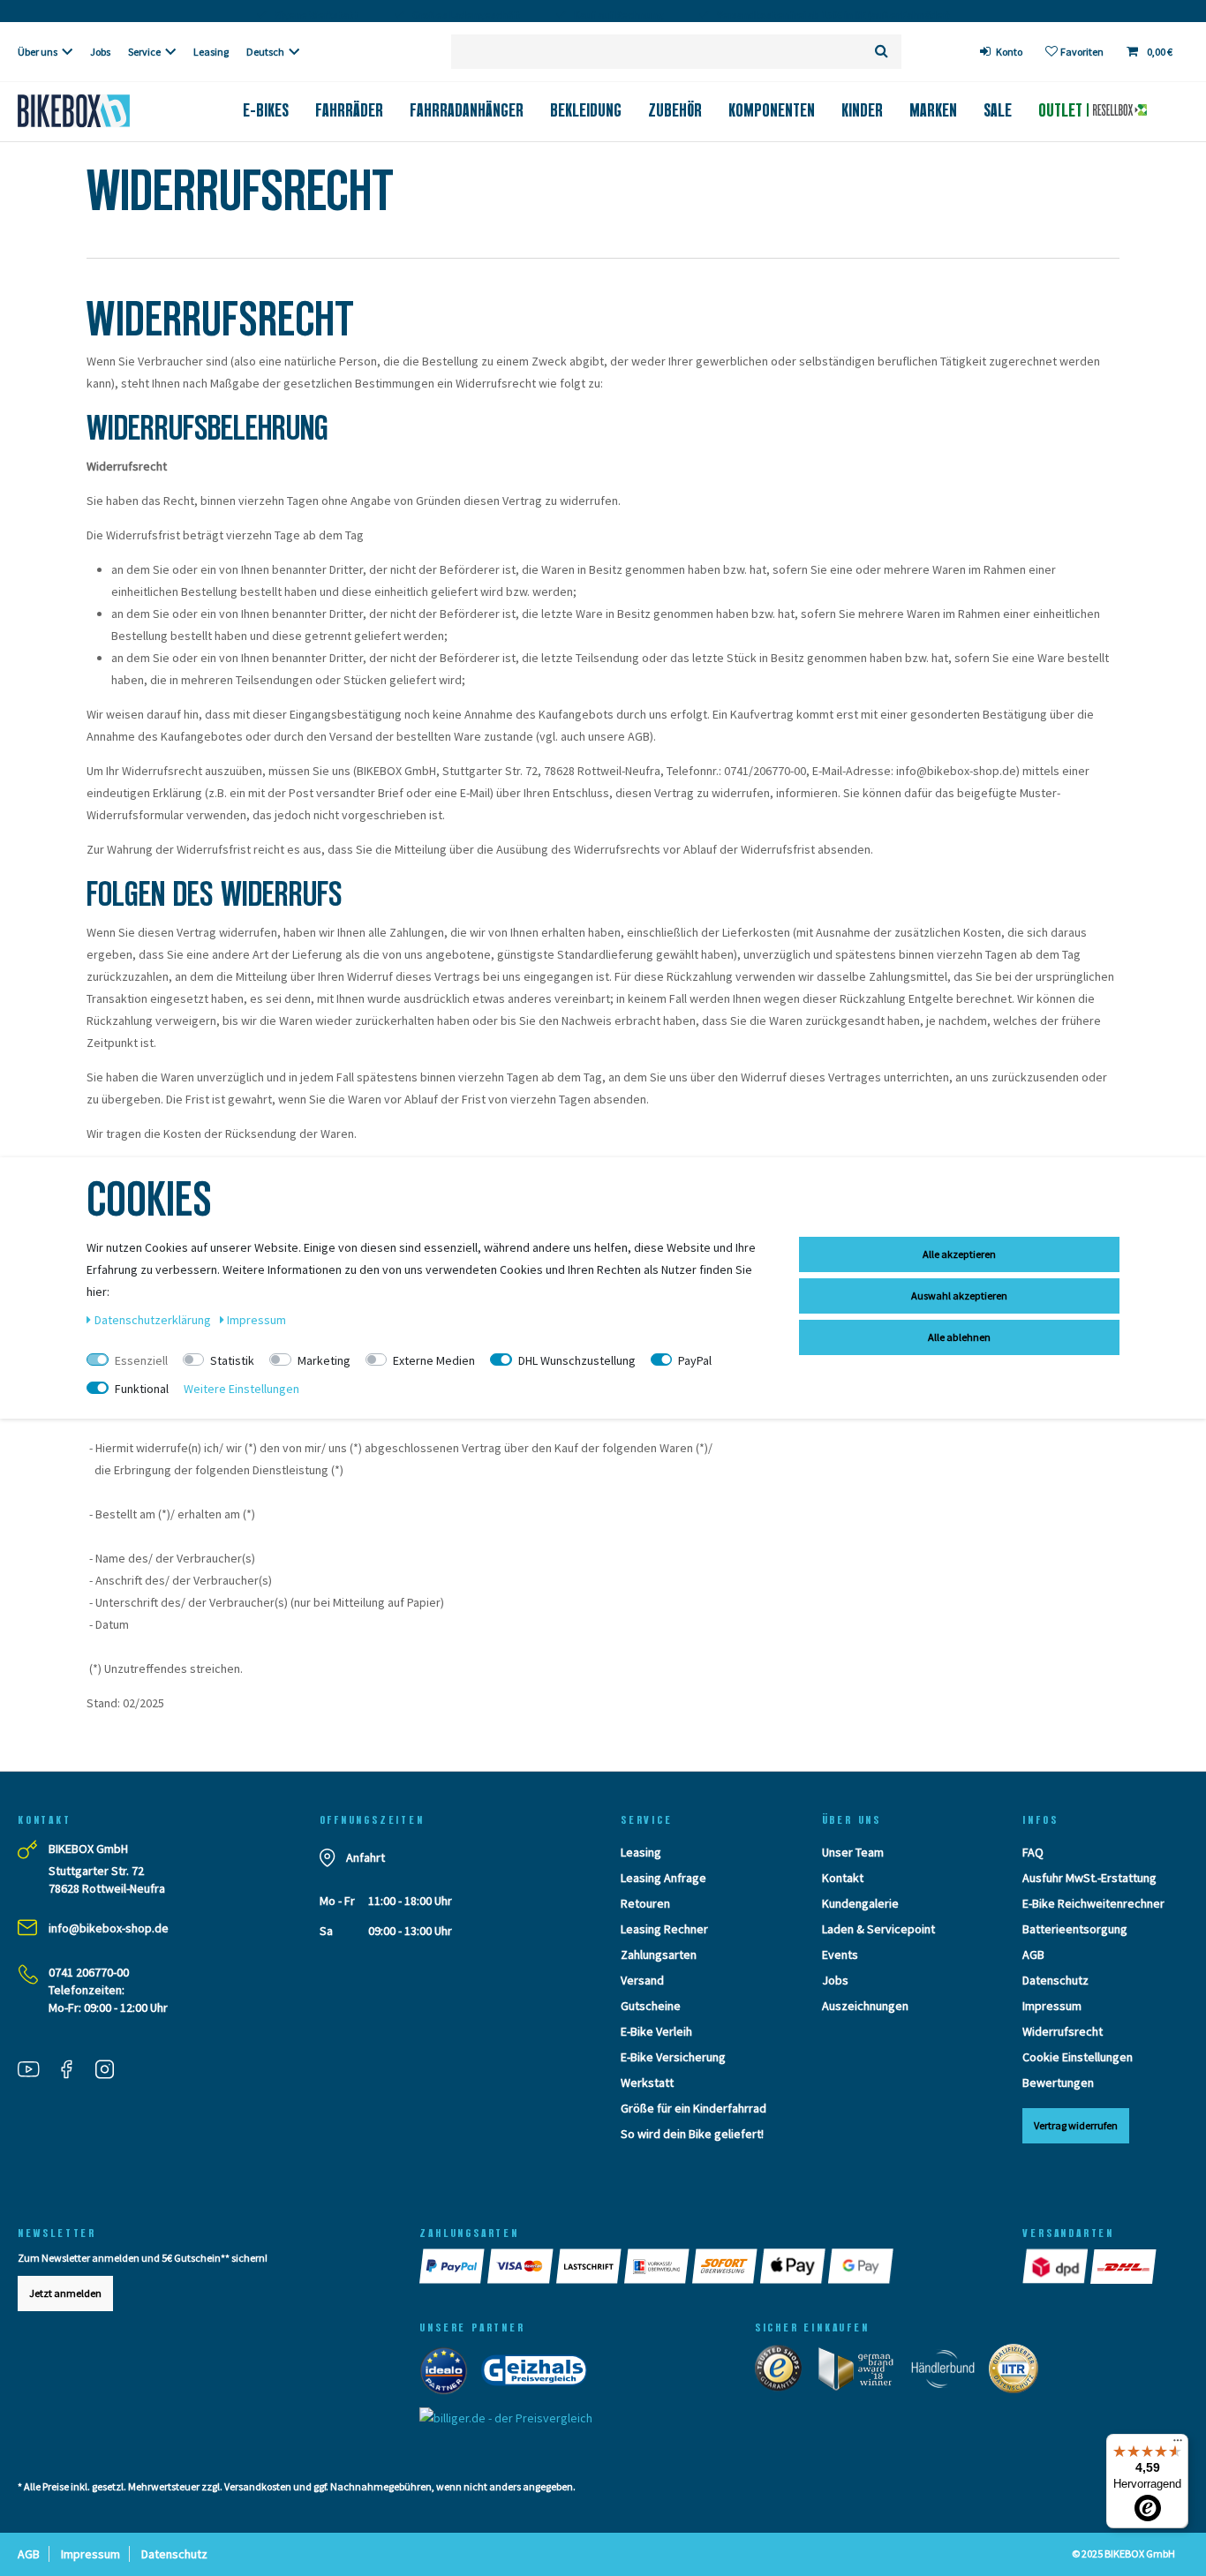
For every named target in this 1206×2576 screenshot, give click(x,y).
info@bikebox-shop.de (109, 1928)
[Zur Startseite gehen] (101, 111)
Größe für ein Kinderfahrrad (693, 2108)
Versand (642, 1980)
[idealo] (449, 2374)
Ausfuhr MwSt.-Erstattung (1089, 1878)
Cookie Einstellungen (1078, 2057)
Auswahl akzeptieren (959, 1296)
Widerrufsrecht (1063, 2031)
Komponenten (772, 110)
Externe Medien (434, 1360)
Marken (933, 110)
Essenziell (141, 1360)
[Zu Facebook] (73, 2071)
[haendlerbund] (949, 2372)
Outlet (1063, 110)
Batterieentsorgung (1075, 1929)
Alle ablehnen (959, 1337)
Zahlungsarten (659, 1955)
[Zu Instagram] (111, 2071)
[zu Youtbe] (35, 2071)
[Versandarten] (1056, 2266)
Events (840, 1955)
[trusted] (784, 2372)
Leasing (211, 52)
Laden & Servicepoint (878, 1929)
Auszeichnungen (865, 2006)
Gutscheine (651, 2006)
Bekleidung (586, 110)
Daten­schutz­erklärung (154, 1320)
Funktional (142, 1389)
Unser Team (853, 1852)
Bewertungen (1058, 2083)
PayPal (695, 1360)
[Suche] (882, 52)
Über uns (38, 52)
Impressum (1052, 2006)
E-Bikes (266, 110)
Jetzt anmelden (65, 2293)
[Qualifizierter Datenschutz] (1019, 2372)
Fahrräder (349, 110)
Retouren (645, 1903)
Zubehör (675, 110)
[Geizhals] (539, 2374)
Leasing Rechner (664, 1929)
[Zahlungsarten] (453, 2266)
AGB (1033, 1955)
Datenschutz (1055, 1980)
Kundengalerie (860, 1903)
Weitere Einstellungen (241, 1389)
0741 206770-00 (89, 1972)
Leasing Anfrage (663, 1878)
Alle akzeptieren (959, 1254)
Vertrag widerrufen (1076, 2125)
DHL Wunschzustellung (577, 1360)
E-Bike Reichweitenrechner (1093, 1903)
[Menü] (1178, 2444)
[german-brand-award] (862, 2372)
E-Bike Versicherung (673, 2057)
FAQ (1033, 1852)
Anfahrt (366, 1857)
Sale (998, 110)
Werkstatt (647, 2083)
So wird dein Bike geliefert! (692, 2134)
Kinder (862, 110)
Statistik (232, 1360)
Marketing (324, 1360)
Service (144, 52)
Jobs (100, 52)
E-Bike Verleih (656, 2031)
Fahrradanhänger (467, 110)
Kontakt (843, 1878)
